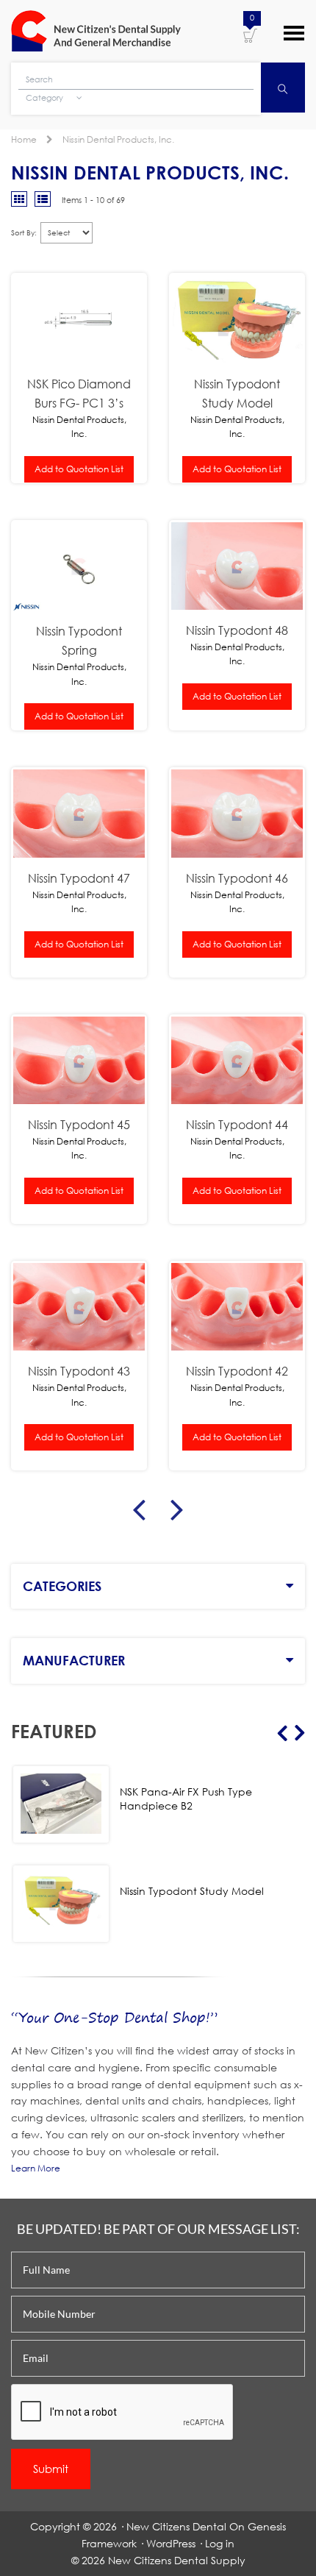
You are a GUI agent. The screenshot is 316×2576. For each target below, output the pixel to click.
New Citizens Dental (176, 2526)
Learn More (36, 2168)
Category (46, 98)
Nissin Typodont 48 (237, 630)
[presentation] (123, 2413)
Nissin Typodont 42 (237, 1371)
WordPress (171, 2543)
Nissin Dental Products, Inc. (118, 139)
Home (24, 139)
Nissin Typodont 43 (79, 1371)
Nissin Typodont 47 (79, 878)
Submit (51, 2469)
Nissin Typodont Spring (79, 640)
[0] (250, 35)
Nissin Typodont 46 (237, 878)
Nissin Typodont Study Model (237, 393)
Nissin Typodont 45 (79, 1124)
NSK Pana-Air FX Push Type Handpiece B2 (186, 1798)
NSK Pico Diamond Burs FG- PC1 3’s (79, 393)
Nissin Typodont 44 (237, 1124)
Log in (220, 2543)
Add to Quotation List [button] (79, 469)
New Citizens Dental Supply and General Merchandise (96, 31)
